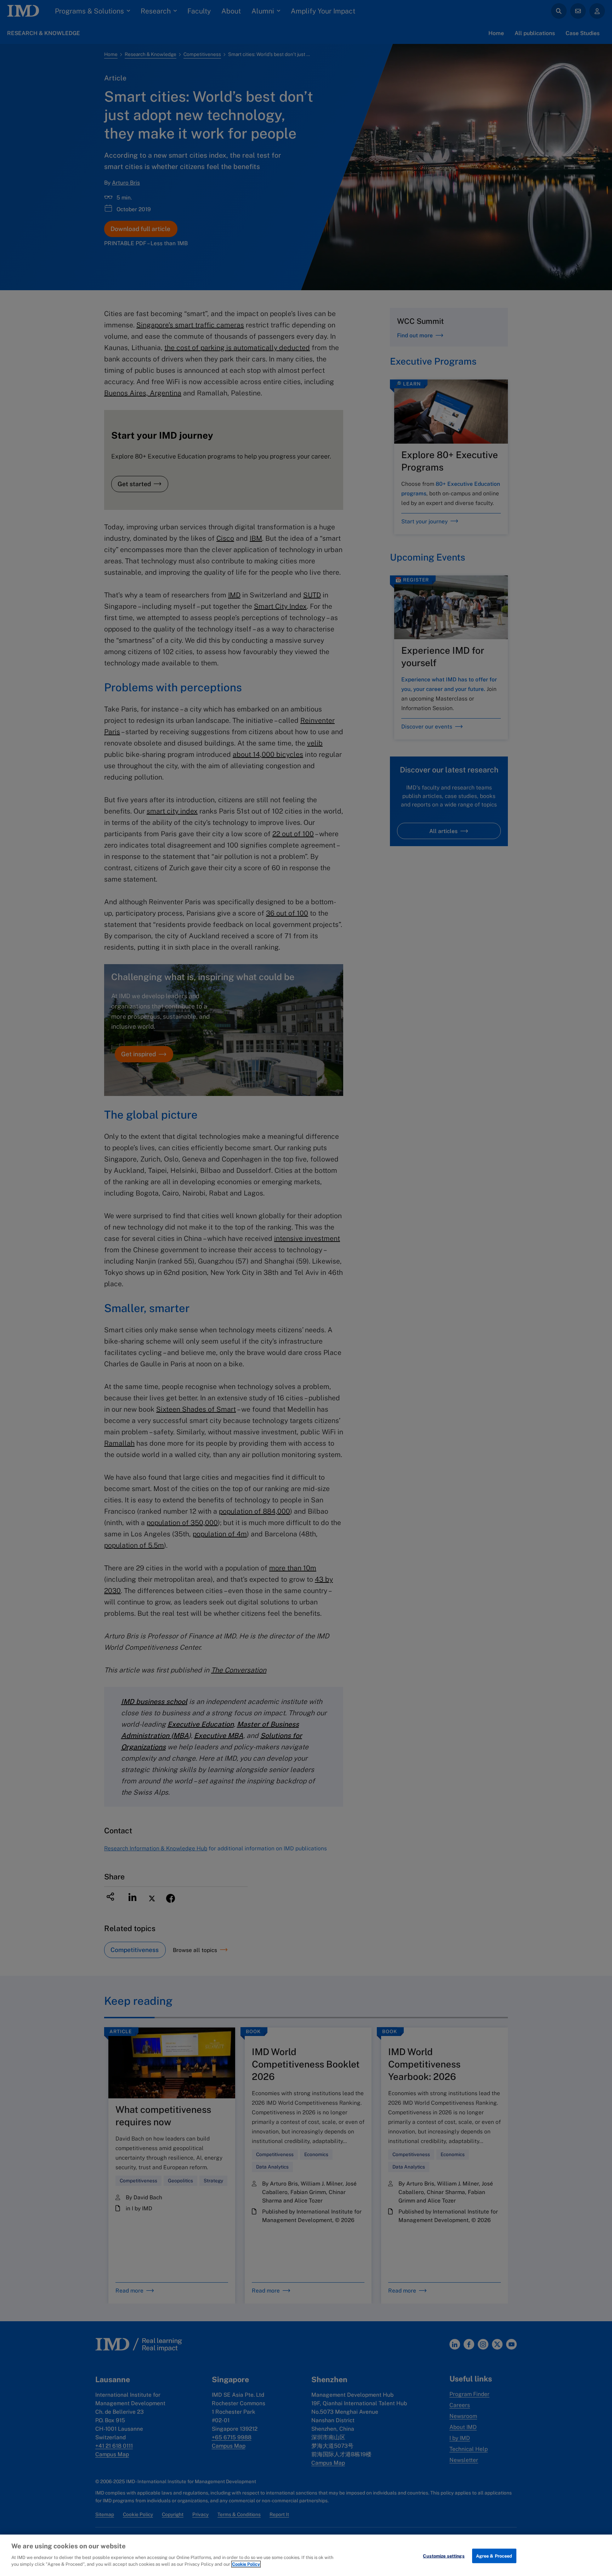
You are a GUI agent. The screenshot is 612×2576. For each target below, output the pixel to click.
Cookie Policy (246, 2564)
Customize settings (444, 2556)
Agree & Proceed (494, 2556)
